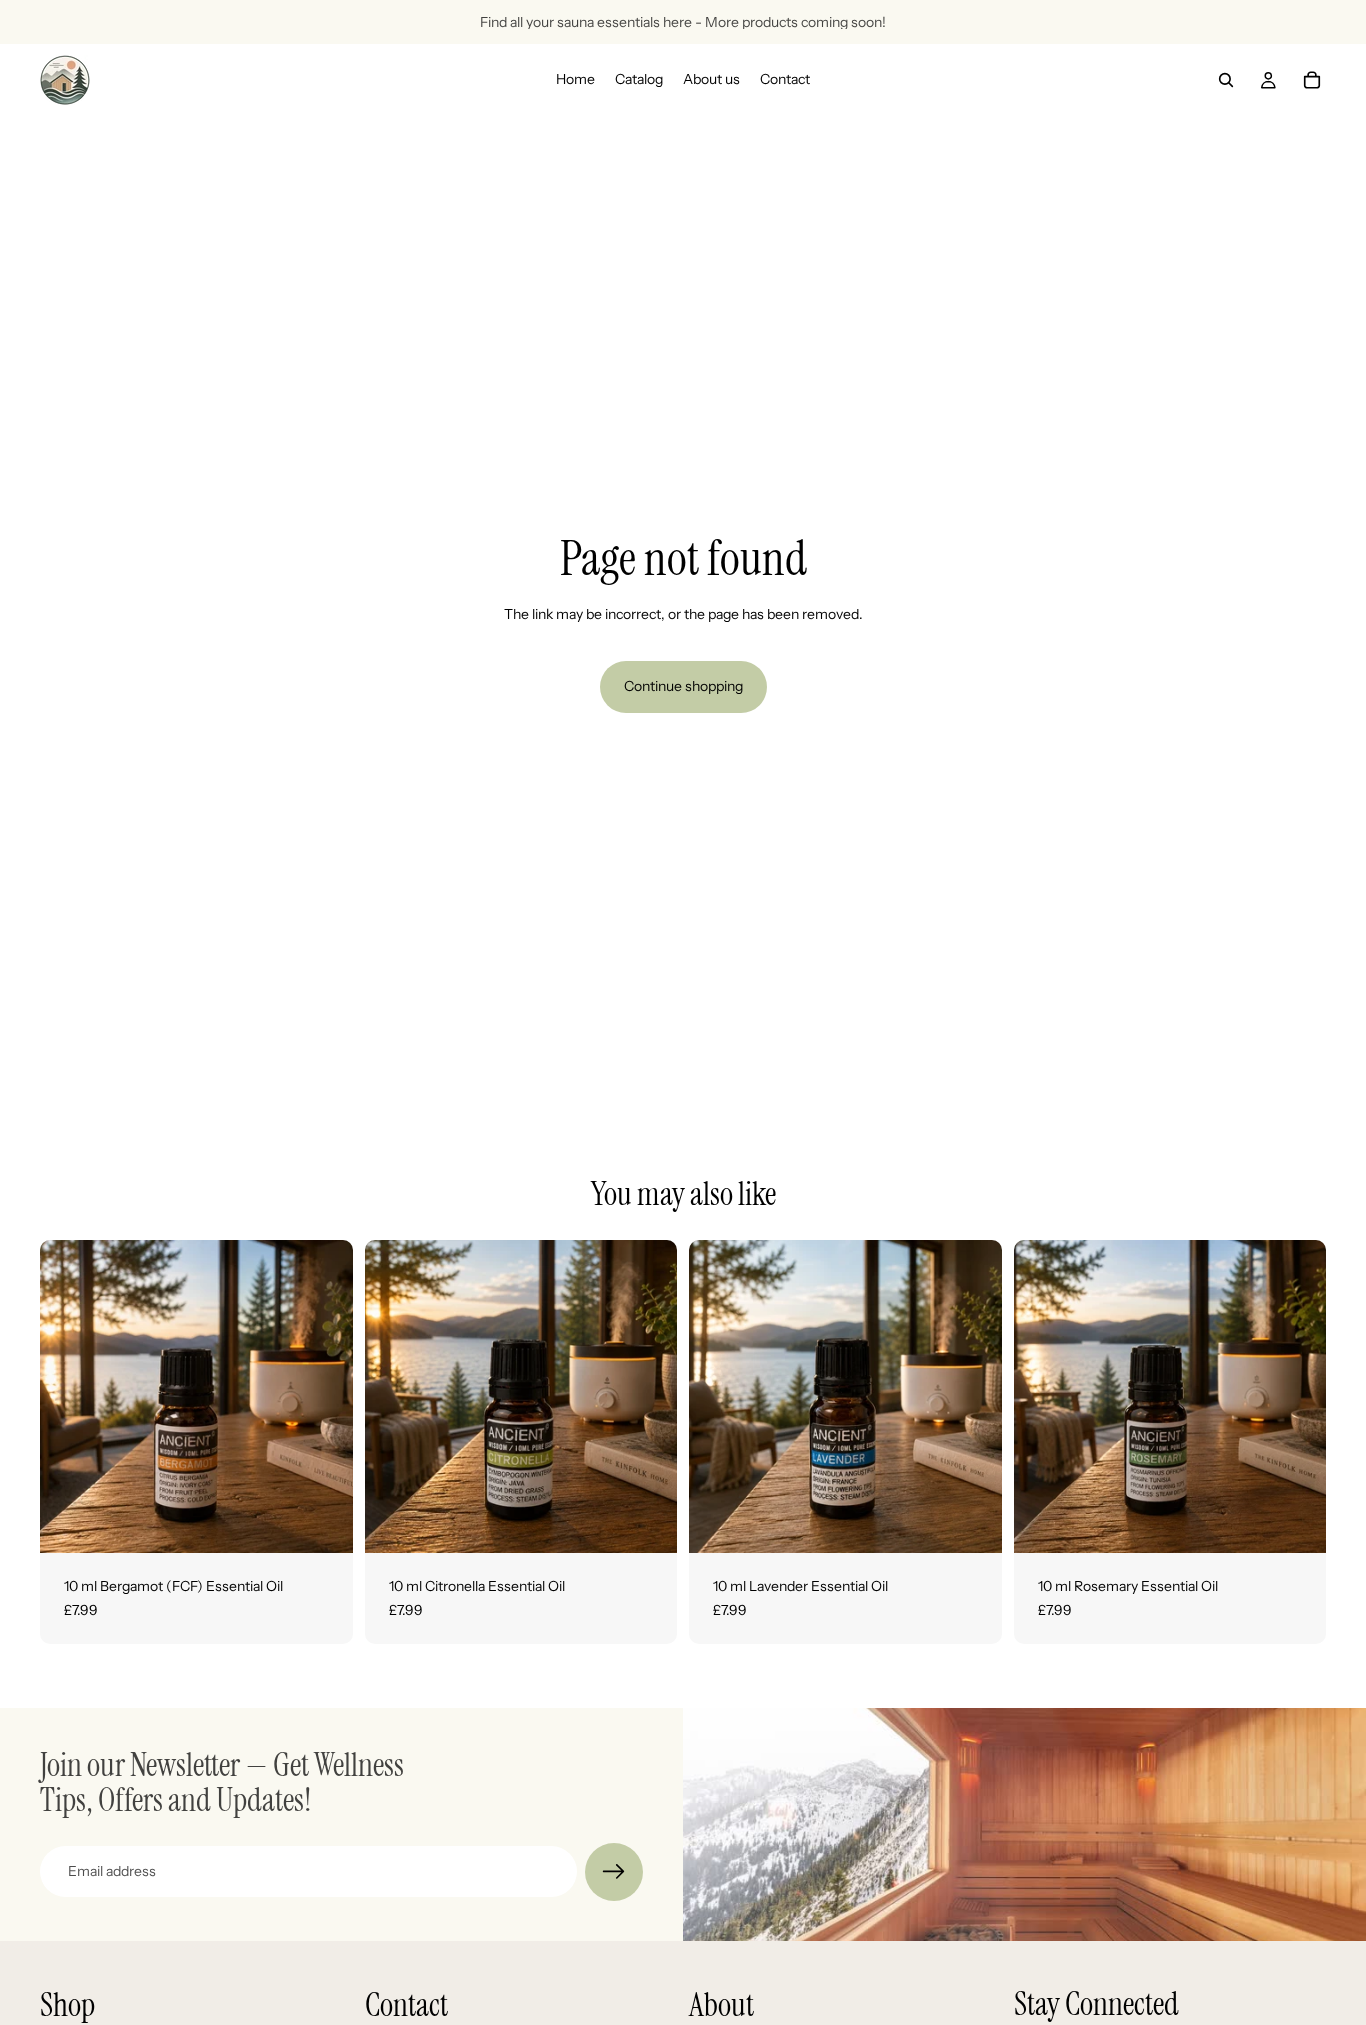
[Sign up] (614, 1872)
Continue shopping (683, 686)
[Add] (322, 1522)
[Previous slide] (719, 1397)
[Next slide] (972, 1397)
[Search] (1226, 80)
